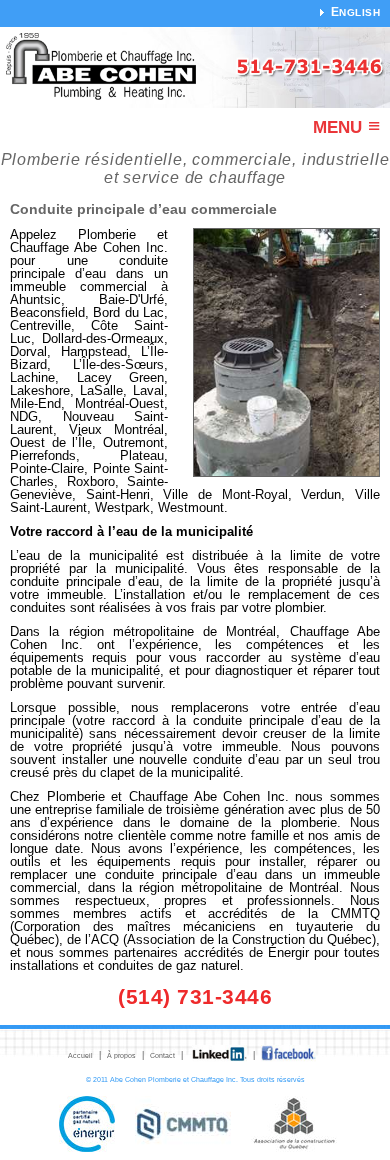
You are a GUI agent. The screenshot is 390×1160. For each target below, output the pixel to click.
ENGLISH (356, 12)
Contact (162, 1055)
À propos (121, 1055)
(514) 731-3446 (195, 997)
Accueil (80, 1055)
